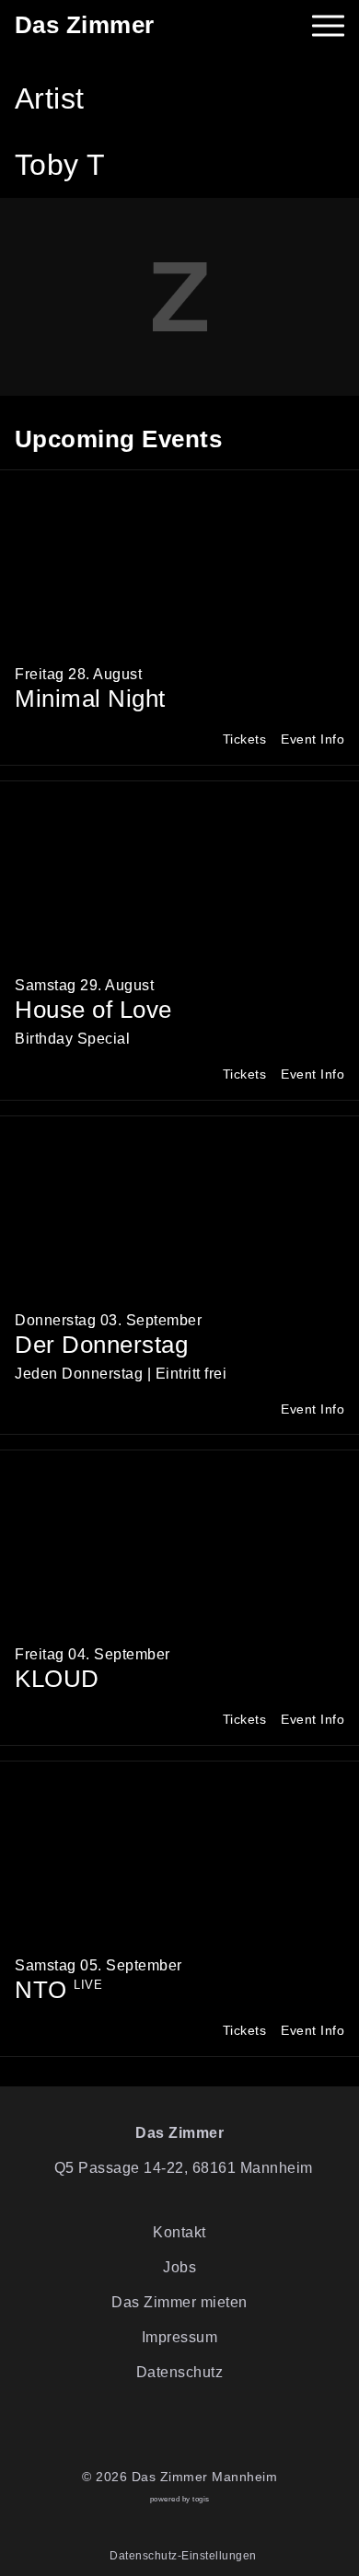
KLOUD (57, 1679)
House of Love (93, 1010)
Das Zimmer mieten (179, 2302)
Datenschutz (180, 2372)
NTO (58, 1990)
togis (201, 2499)
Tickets (245, 739)
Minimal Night (90, 699)
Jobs (179, 2267)
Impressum (180, 2337)
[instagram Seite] (194, 2431)
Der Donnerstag (101, 1345)
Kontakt (179, 2232)
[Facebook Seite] (165, 2431)
